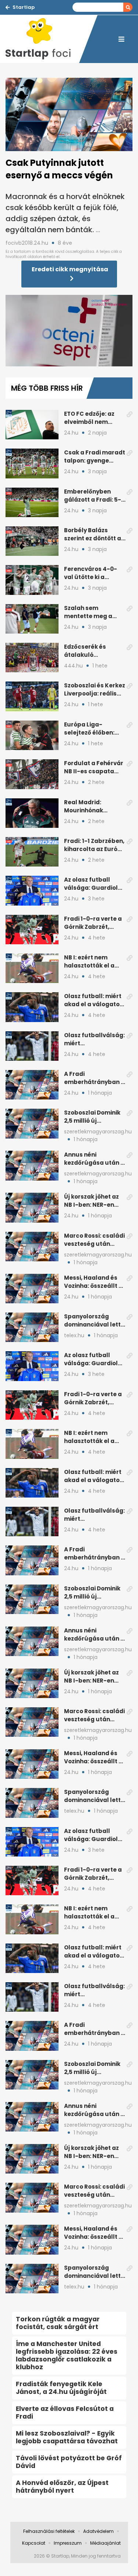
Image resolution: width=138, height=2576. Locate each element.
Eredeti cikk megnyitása (70, 269)
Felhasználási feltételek (49, 2531)
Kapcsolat (34, 2543)
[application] (69, 331)
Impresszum (68, 2543)
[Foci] (42, 39)
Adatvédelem (98, 2531)
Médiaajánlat (105, 2543)
